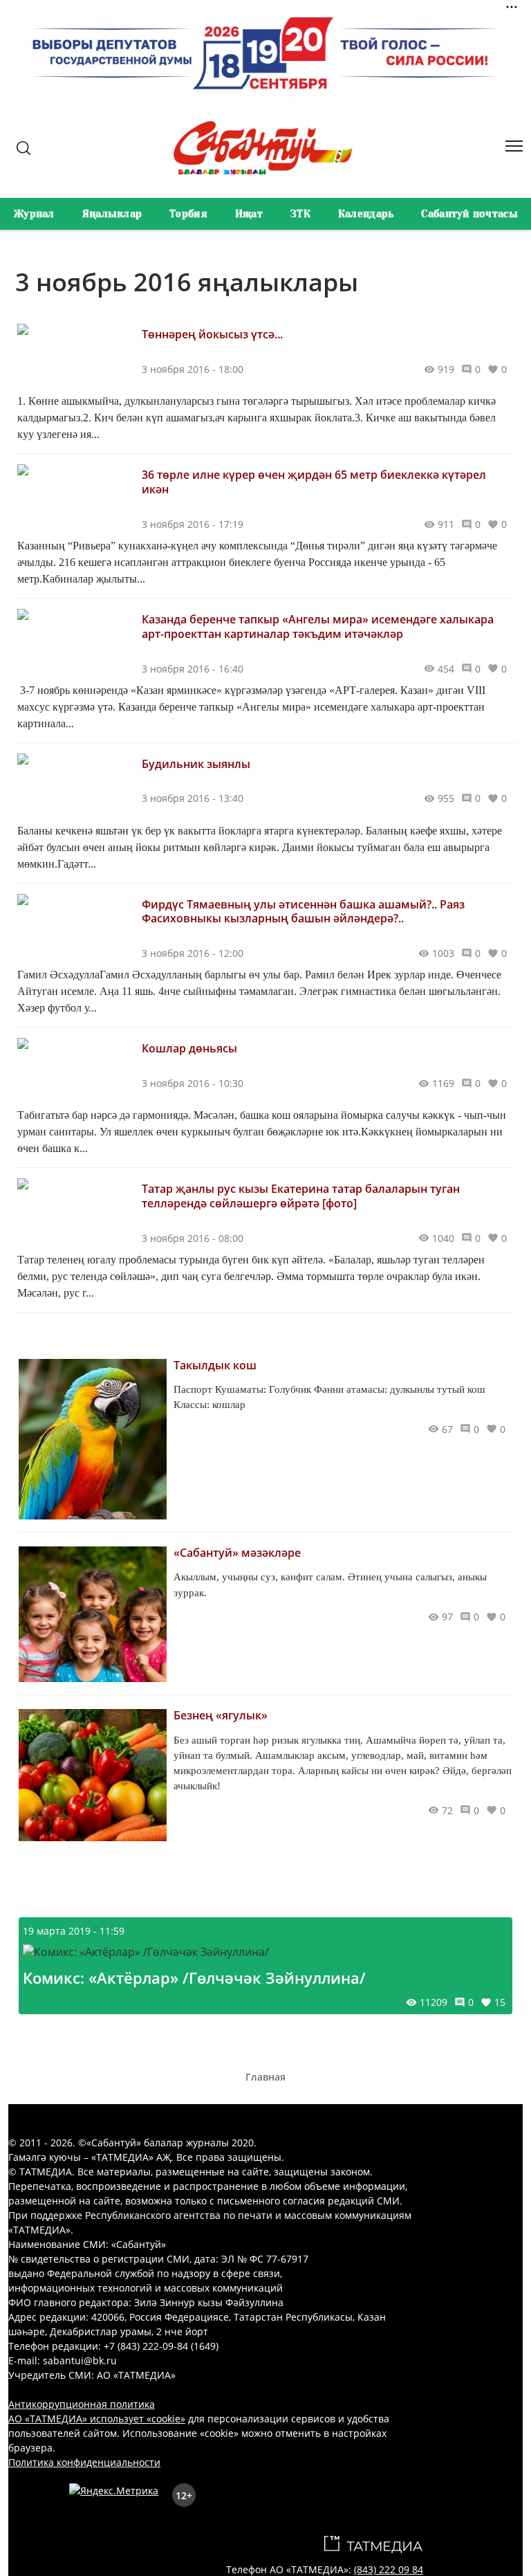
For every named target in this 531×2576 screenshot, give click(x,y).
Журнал (34, 214)
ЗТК (300, 214)
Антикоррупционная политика (82, 2404)
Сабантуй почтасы (469, 214)
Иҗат (249, 214)
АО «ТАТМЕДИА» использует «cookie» (97, 2419)
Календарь (366, 214)
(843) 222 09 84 (389, 2569)
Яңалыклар (112, 214)
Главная (265, 2077)
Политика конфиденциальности (84, 2462)
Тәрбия (188, 214)
